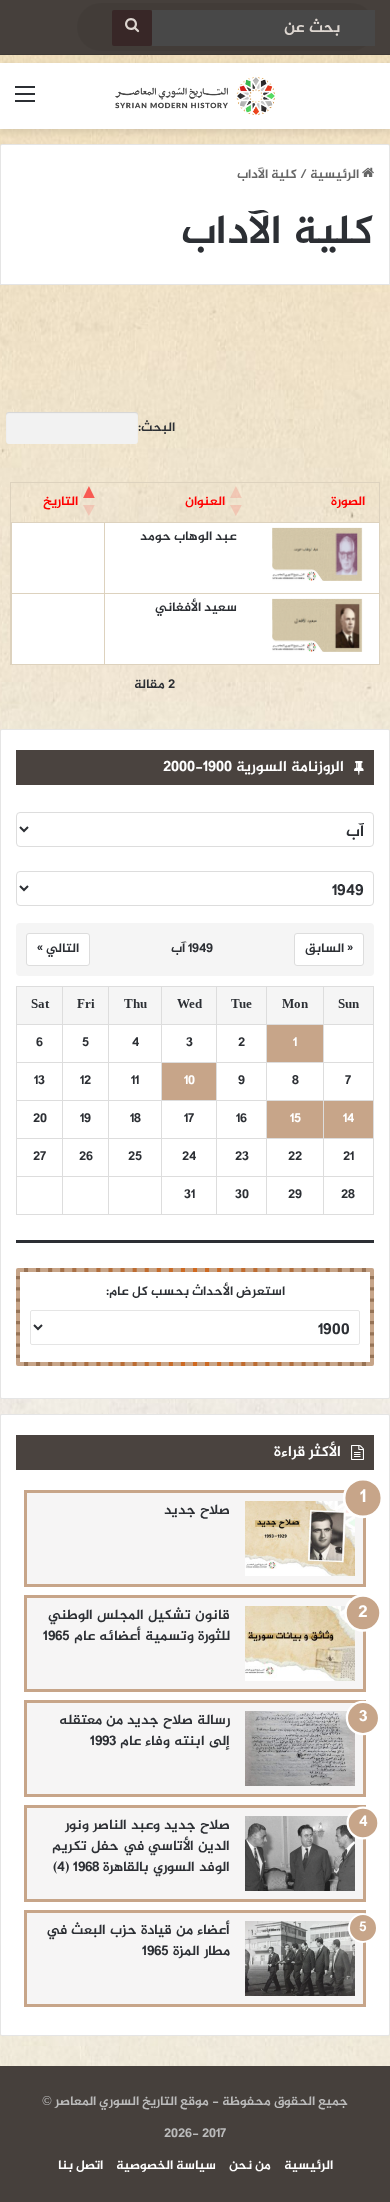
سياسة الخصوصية (166, 2166)
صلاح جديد (197, 1510)
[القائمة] (25, 103)
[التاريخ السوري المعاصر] (195, 96)
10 (189, 1081)
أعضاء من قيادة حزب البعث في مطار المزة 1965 (138, 1941)
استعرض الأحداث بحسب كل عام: (195, 1292)
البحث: (156, 428)
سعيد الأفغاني (196, 608)
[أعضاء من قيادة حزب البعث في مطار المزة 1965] (300, 1958)
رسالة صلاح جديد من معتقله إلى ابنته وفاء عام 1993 (144, 1731)
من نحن (250, 2166)
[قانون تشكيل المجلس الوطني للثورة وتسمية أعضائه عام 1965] (300, 1643)
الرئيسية (336, 175)
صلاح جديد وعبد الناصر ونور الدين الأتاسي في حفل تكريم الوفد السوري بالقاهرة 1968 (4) (141, 1846)
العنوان (205, 502)
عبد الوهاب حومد (188, 537)
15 (295, 1119)
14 (348, 1119)
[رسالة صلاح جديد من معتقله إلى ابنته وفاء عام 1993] (300, 1748)
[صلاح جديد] (300, 1538)
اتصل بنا (80, 2166)
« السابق (329, 949)
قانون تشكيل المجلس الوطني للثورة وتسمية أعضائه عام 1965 (136, 1626)
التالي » (58, 949)
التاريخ (60, 502)
